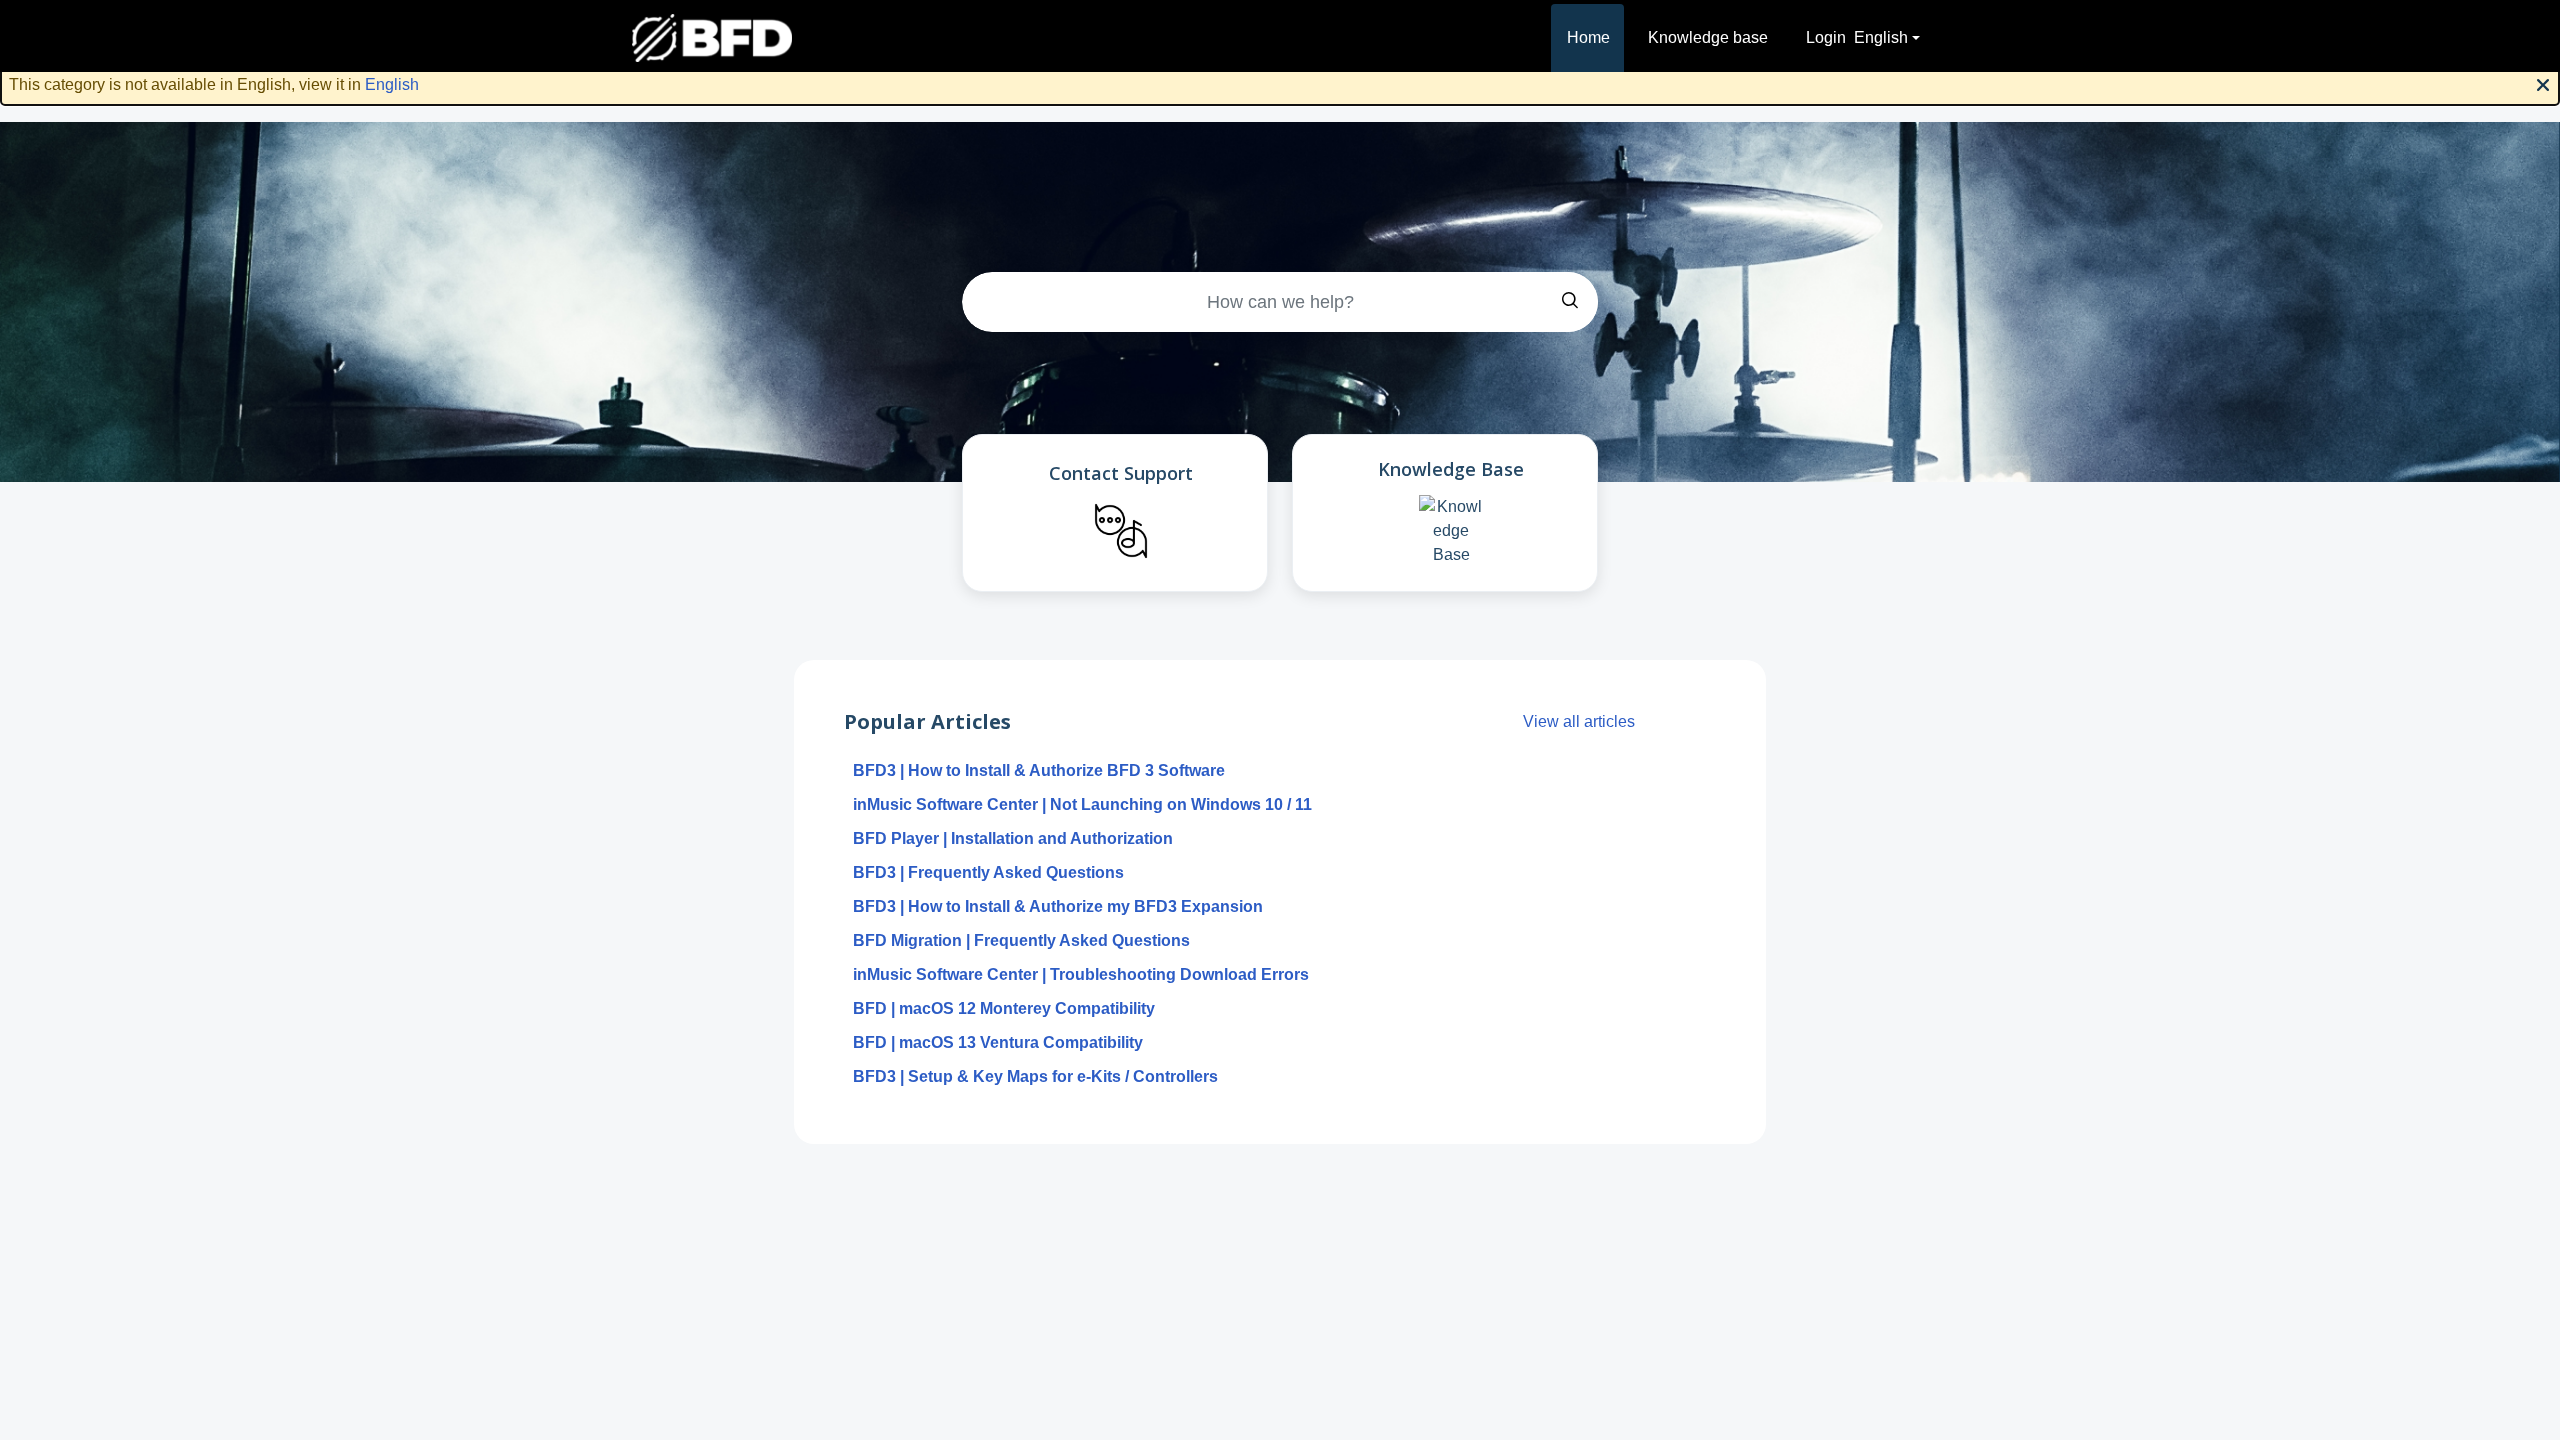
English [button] (1881, 37)
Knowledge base (1708, 37)
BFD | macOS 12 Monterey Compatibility (1004, 1008)
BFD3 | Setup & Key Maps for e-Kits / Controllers (1035, 1076)
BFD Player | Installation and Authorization (1013, 838)
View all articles (1579, 721)
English (392, 84)
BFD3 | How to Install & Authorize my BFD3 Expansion (1058, 906)
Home (1588, 37)
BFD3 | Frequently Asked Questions (988, 872)
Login (1826, 37)
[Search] (1570, 302)
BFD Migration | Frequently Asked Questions (1021, 940)
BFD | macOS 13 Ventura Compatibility (998, 1042)
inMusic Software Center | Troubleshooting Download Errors (1081, 974)
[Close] (2543, 83)
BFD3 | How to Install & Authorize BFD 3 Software (1039, 770)
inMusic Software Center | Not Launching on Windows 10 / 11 (1082, 804)
